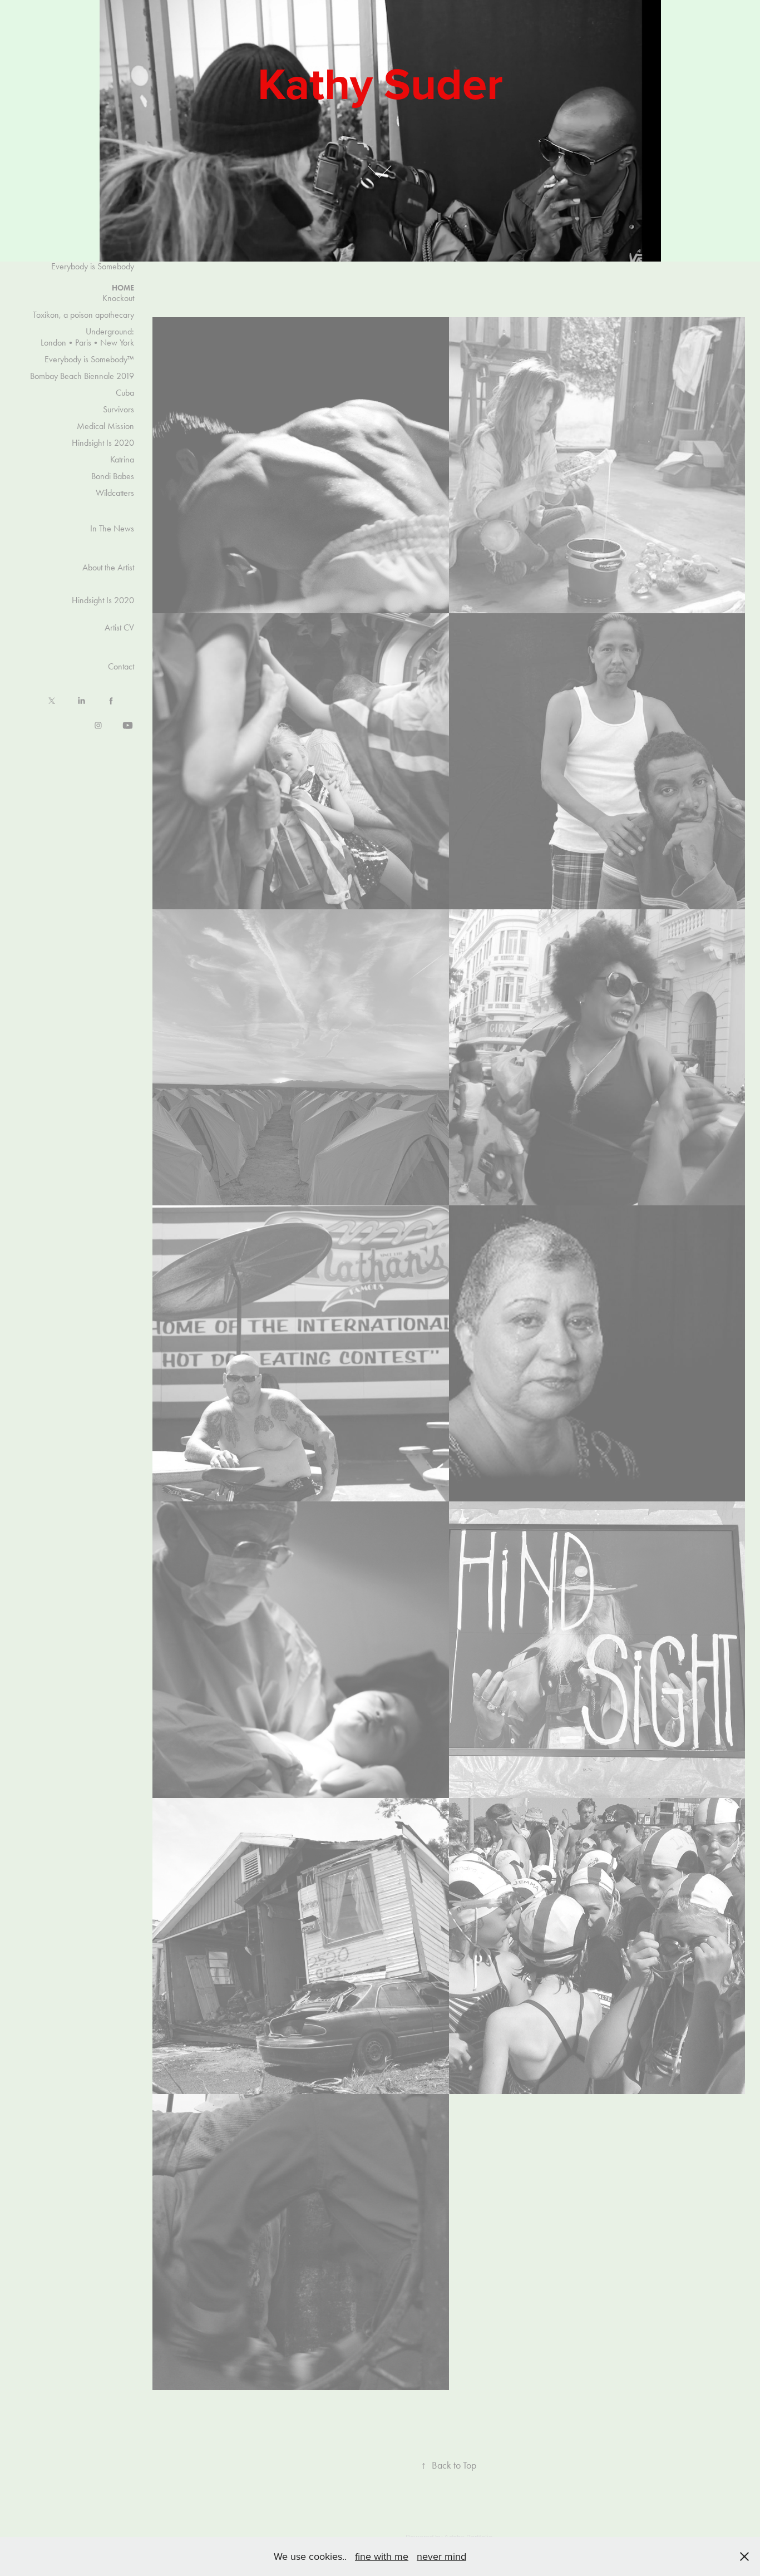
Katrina (122, 459)
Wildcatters (115, 493)
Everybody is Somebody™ (89, 359)
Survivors (119, 409)
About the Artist (108, 567)
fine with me (382, 2556)
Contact (121, 666)
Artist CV (119, 627)
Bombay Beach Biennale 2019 (82, 376)
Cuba (125, 393)
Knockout (118, 298)
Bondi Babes (113, 476)
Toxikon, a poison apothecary (83, 315)
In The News (112, 528)
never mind (441, 2556)
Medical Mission (105, 426)
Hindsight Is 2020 (103, 443)
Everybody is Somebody (93, 266)
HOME (123, 288)
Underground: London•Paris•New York (87, 337)
